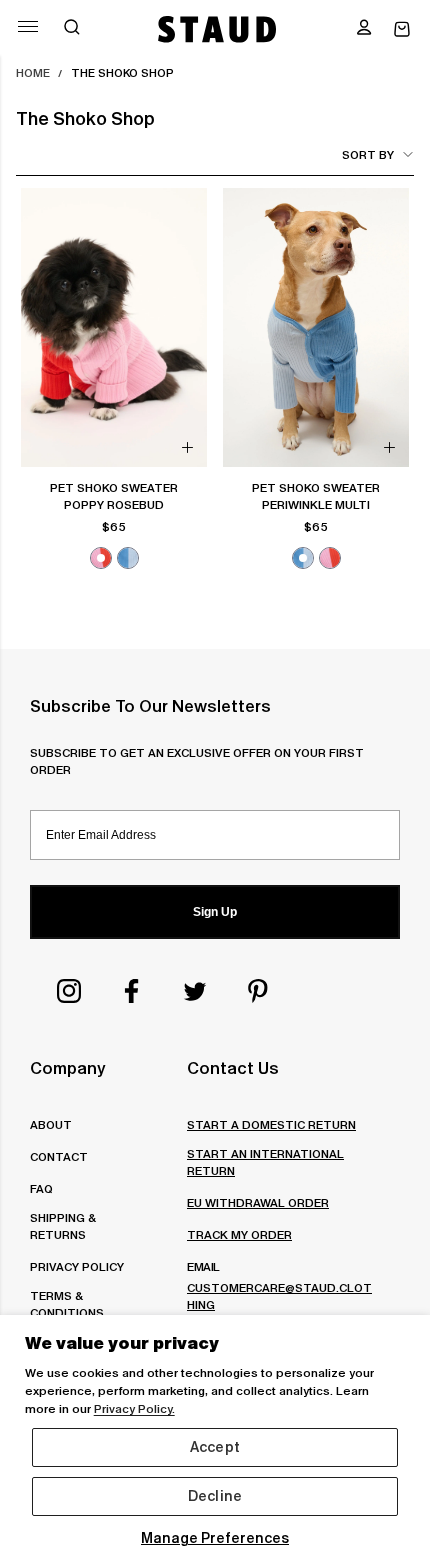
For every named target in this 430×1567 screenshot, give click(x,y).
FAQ (41, 1188)
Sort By (368, 154)
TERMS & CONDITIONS (67, 1304)
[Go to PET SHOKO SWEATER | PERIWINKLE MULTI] (316, 327)
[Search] (72, 29)
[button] (364, 29)
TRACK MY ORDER (239, 1234)
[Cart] (402, 29)
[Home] (217, 29)
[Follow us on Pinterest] (258, 991)
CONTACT (59, 1156)
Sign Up (215, 912)
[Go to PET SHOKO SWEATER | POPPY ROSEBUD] (114, 327)
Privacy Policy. (134, 1408)
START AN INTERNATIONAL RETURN (265, 1162)
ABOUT (51, 1124)
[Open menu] (28, 26)
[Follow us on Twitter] (195, 991)
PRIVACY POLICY (77, 1266)
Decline (215, 1496)
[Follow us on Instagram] (69, 991)
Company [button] (67, 1068)
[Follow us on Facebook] (132, 991)
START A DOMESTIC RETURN (271, 1124)
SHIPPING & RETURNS (62, 1226)
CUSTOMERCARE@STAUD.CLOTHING (279, 1296)
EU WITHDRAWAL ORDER (258, 1202)
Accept (215, 1447)
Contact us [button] (233, 1068)
